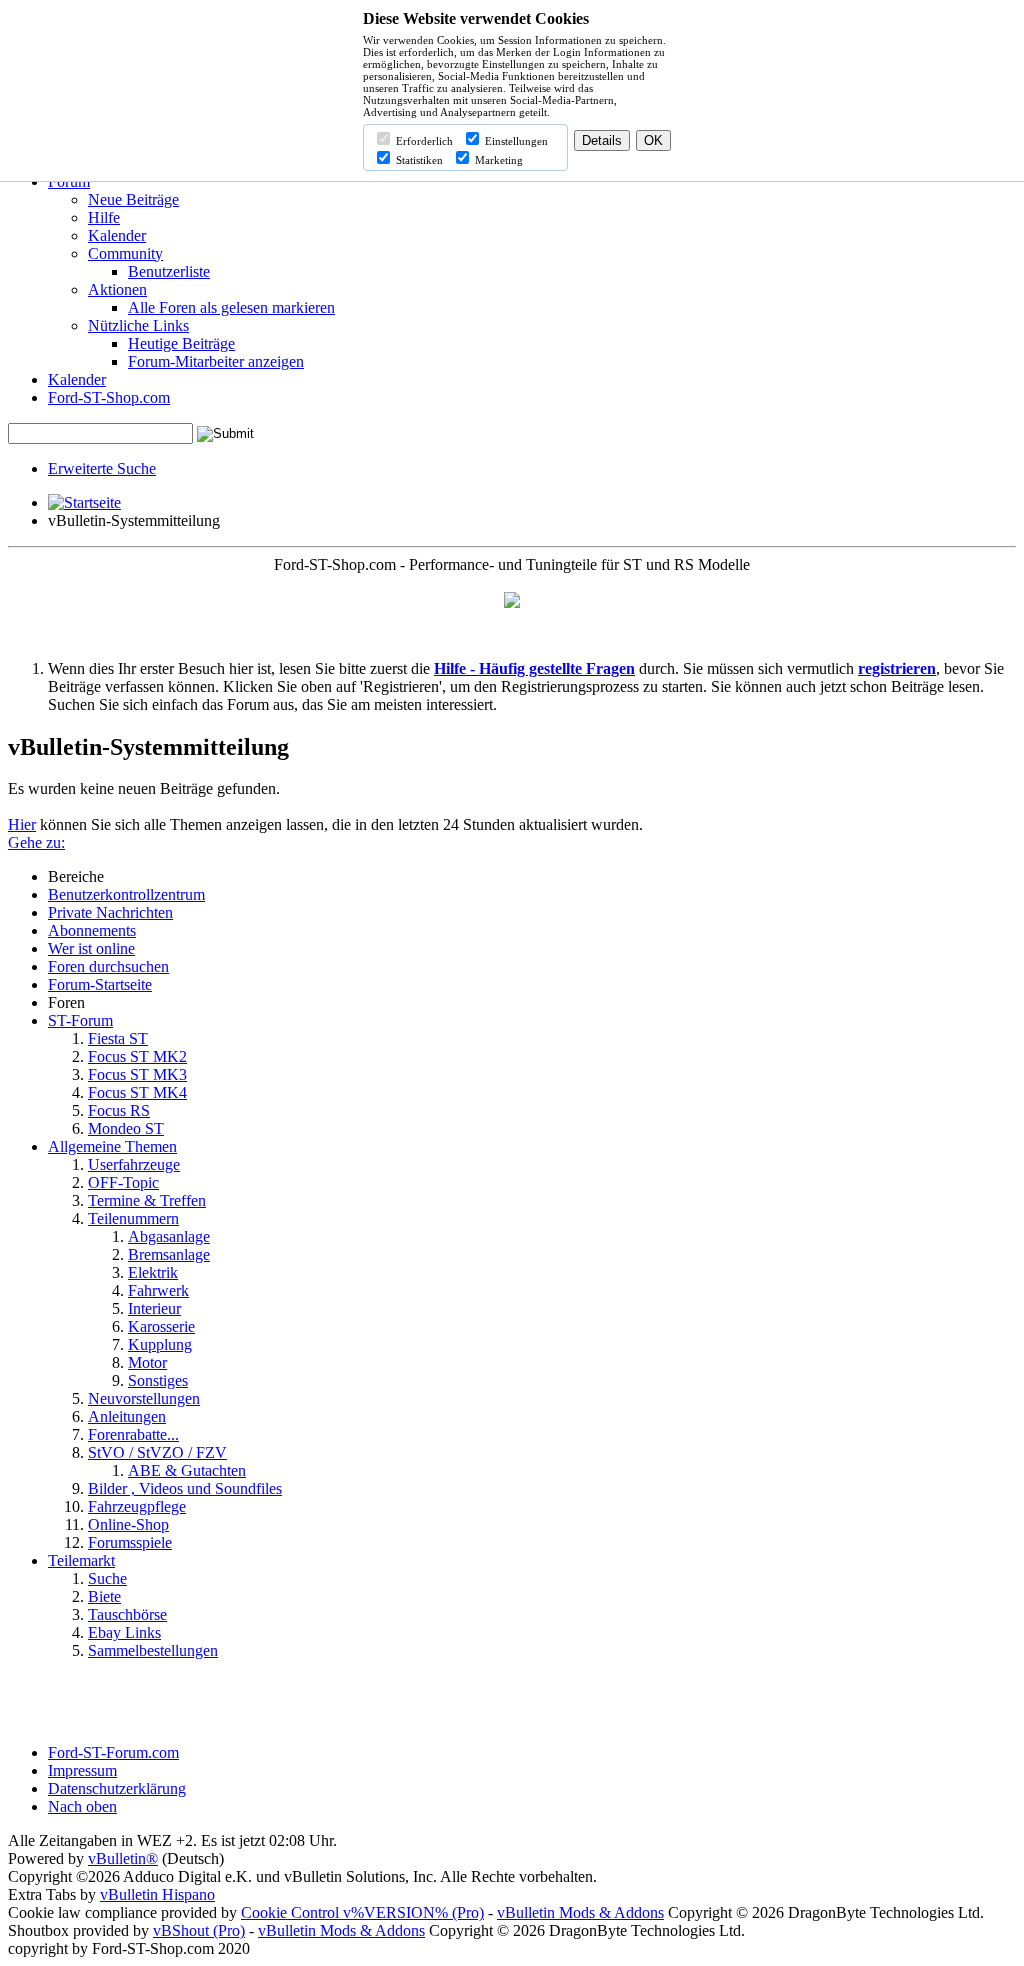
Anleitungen (127, 1416)
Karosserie (161, 1326)
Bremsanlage (169, 1254)
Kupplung (160, 1344)
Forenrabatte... (133, 1434)
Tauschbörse (127, 1614)
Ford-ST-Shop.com (109, 397)
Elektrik (153, 1272)
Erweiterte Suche (102, 468)
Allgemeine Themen (112, 1146)
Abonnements (92, 930)
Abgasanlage (169, 1236)
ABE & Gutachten (187, 1470)
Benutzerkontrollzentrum (126, 894)
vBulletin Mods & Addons (580, 1912)
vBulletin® (123, 1858)
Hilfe (104, 217)
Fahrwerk (158, 1290)
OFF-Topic (123, 1182)
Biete (104, 1596)
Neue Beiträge (133, 199)
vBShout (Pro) (199, 1930)
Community (125, 253)
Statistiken (418, 160)
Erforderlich (423, 141)
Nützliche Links (138, 325)
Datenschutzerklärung (117, 1788)
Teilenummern (133, 1218)
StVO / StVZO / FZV (157, 1452)
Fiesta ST (118, 1038)
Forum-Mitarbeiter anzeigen (216, 361)
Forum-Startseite (100, 984)
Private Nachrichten (110, 912)
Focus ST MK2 (137, 1056)
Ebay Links (124, 1632)
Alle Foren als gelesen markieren (231, 307)
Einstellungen (515, 141)
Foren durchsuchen (108, 966)
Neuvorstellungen (144, 1398)
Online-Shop (128, 1524)
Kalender (117, 235)
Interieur (154, 1308)
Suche (107, 1578)
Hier (22, 824)
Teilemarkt (81, 1560)
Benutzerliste (169, 271)
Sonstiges (158, 1380)
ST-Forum (80, 1020)
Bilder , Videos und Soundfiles (185, 1488)
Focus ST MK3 (137, 1074)
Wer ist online (91, 948)
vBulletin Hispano (157, 1894)
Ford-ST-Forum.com (113, 1752)
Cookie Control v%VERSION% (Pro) (362, 1912)
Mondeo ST (126, 1128)
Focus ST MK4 (137, 1092)
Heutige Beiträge (181, 343)
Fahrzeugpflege (137, 1506)
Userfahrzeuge (134, 1164)
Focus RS (119, 1110)
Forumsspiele (130, 1542)
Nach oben (82, 1806)
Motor (147, 1362)
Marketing (497, 160)
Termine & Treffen (147, 1200)
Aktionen (117, 289)
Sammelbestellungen (153, 1650)
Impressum (82, 1770)
